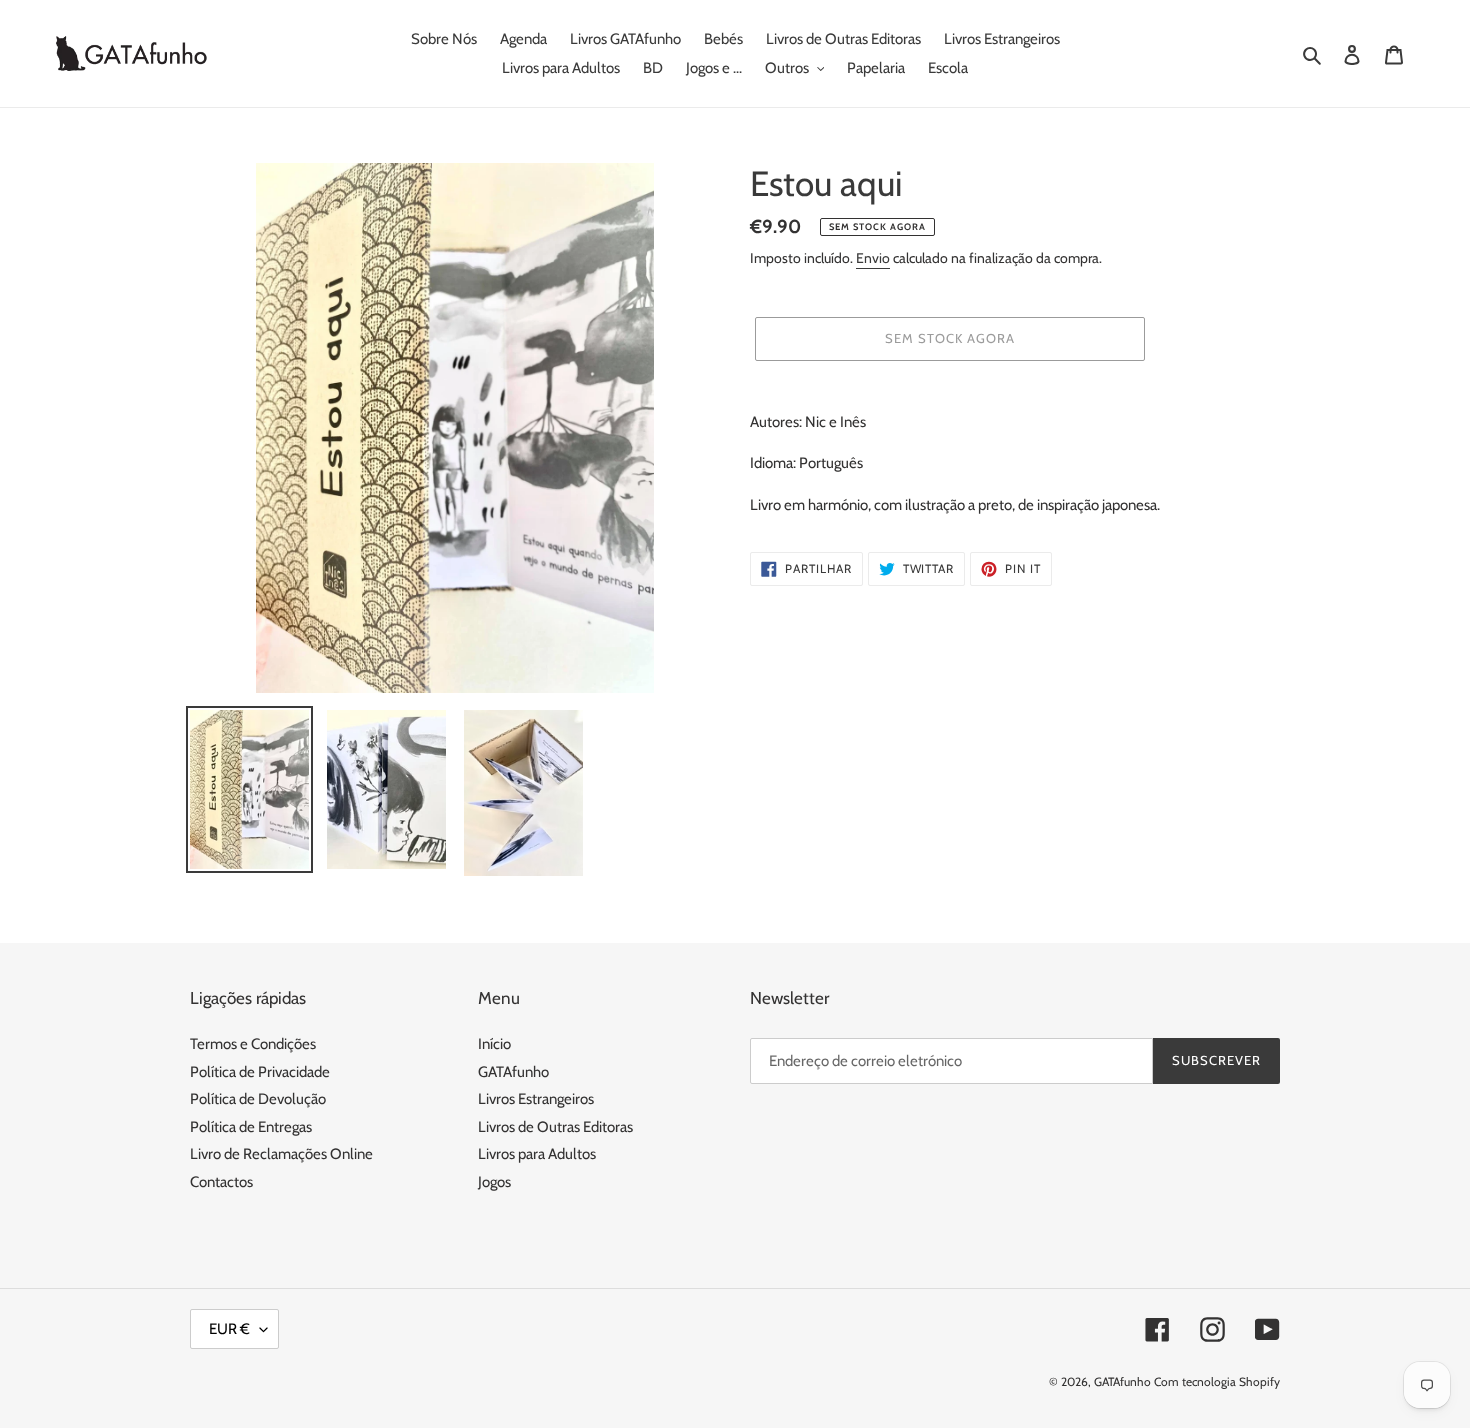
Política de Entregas (251, 1127)
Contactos (221, 1182)
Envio (873, 258)
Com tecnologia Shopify (1217, 1381)
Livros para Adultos (537, 1154)
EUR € (229, 1329)
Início (494, 1044)
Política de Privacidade (260, 1072)
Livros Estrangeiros (536, 1099)
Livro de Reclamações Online (281, 1154)
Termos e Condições (253, 1044)
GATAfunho (513, 1072)
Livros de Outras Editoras (555, 1127)
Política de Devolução (258, 1099)
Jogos (494, 1182)
